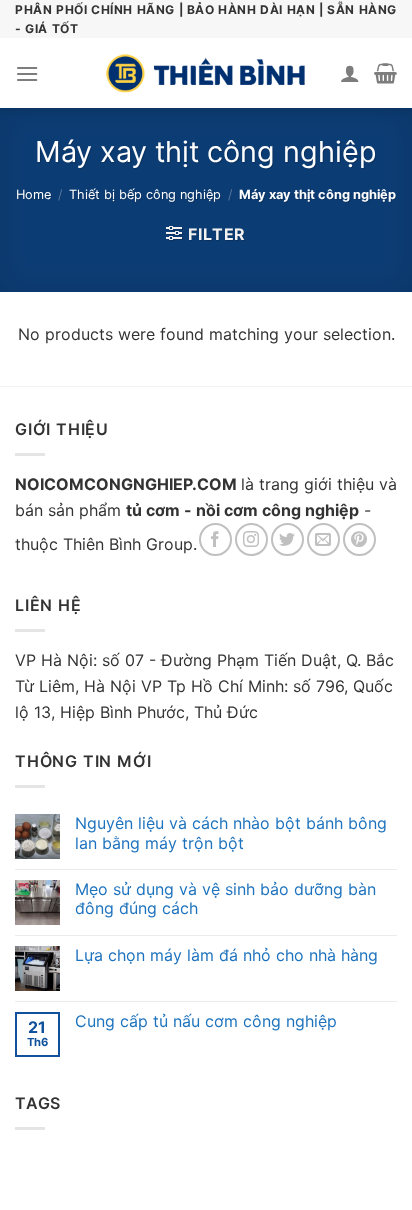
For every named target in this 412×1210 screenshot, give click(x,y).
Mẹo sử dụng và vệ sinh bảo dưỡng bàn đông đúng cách (225, 899)
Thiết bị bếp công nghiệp (145, 194)
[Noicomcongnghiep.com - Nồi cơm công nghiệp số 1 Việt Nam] (206, 73)
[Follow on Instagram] (251, 539)
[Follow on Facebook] (215, 539)
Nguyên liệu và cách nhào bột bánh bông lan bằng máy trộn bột (231, 833)
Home (33, 194)
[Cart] (385, 73)
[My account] (350, 73)
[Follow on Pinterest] (359, 539)
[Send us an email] (323, 539)
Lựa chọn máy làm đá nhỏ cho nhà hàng (226, 955)
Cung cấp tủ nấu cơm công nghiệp (206, 1021)
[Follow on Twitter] (287, 539)
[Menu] (27, 73)
